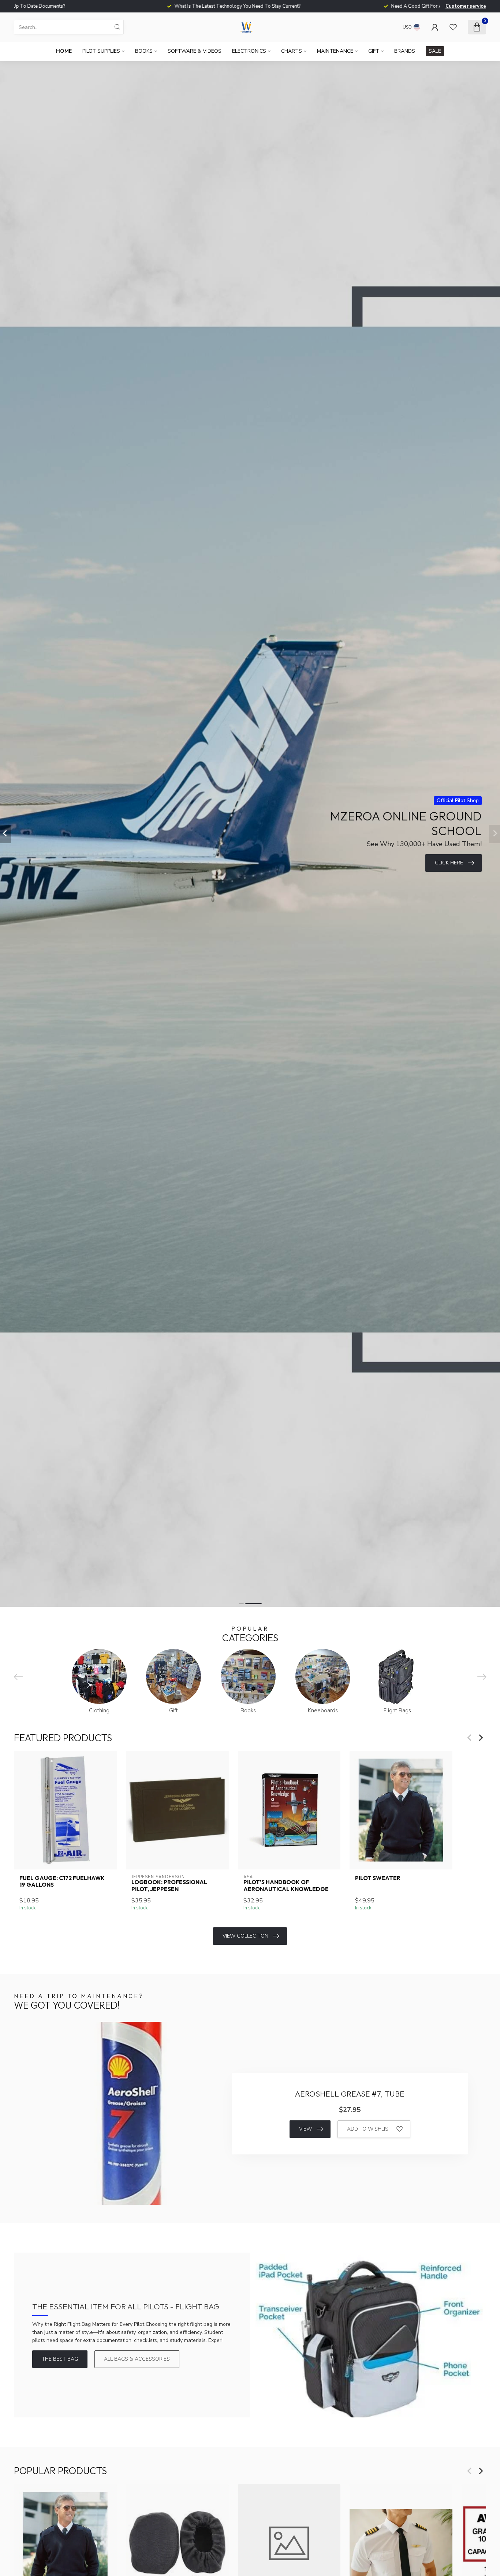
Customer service (466, 6)
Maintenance (335, 51)
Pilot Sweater (378, 1878)
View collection (245, 1936)
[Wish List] (453, 27)
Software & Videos (195, 51)
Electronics (249, 51)
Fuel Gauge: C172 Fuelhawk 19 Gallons (62, 1882)
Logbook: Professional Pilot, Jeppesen (169, 1886)
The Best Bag (60, 2359)
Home (64, 51)
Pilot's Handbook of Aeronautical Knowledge (286, 1886)
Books (144, 51)
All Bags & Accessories (137, 2359)
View (305, 2129)
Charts (292, 51)
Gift (374, 51)
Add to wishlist (369, 2129)
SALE (435, 51)
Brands (405, 51)
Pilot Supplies (101, 51)
